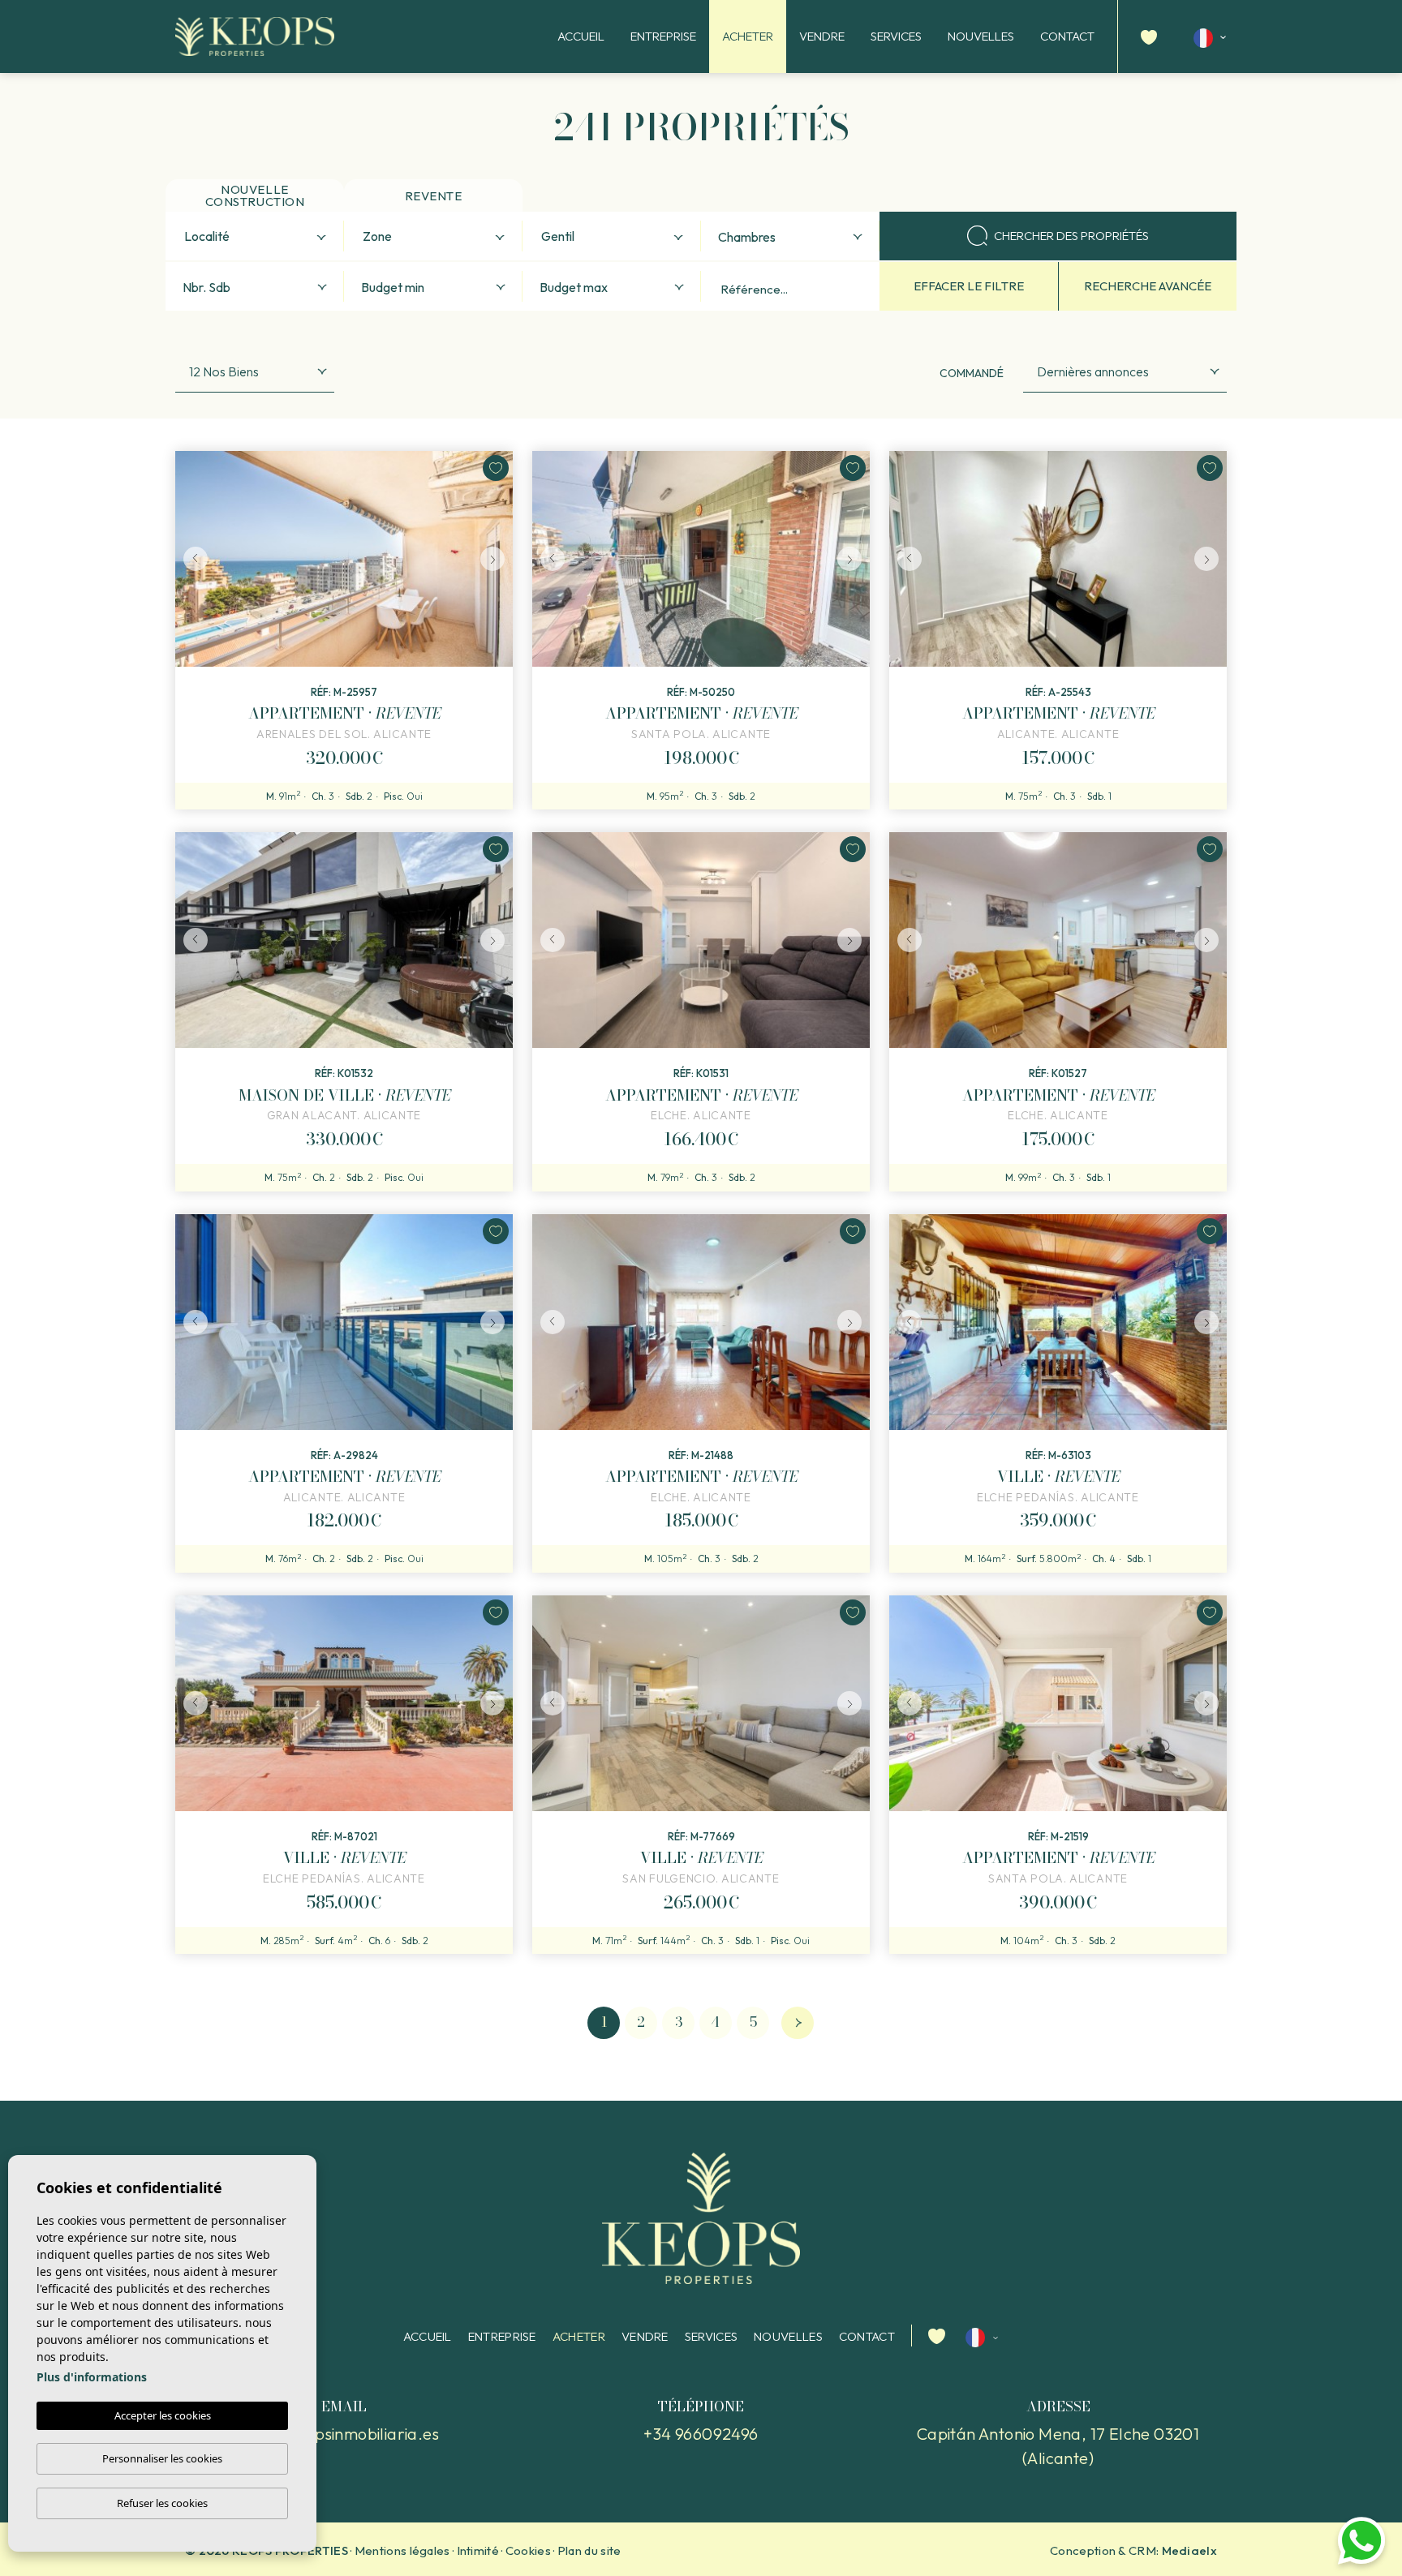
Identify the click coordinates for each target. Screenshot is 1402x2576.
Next (497, 559)
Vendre (822, 36)
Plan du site (589, 2550)
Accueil (581, 36)
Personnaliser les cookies (162, 2458)
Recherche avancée (1148, 286)
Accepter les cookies (163, 2415)
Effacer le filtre (969, 286)
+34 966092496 (701, 2434)
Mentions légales (402, 2550)
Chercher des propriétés (1071, 236)
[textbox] (258, 237)
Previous (191, 559)
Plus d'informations (92, 2377)
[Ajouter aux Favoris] (496, 468)
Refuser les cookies (162, 2503)
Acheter (748, 36)
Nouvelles (981, 36)
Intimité (478, 2550)
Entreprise (663, 36)
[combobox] (255, 236)
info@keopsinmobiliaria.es (344, 2434)
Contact (1067, 36)
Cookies (528, 2550)
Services (896, 36)
